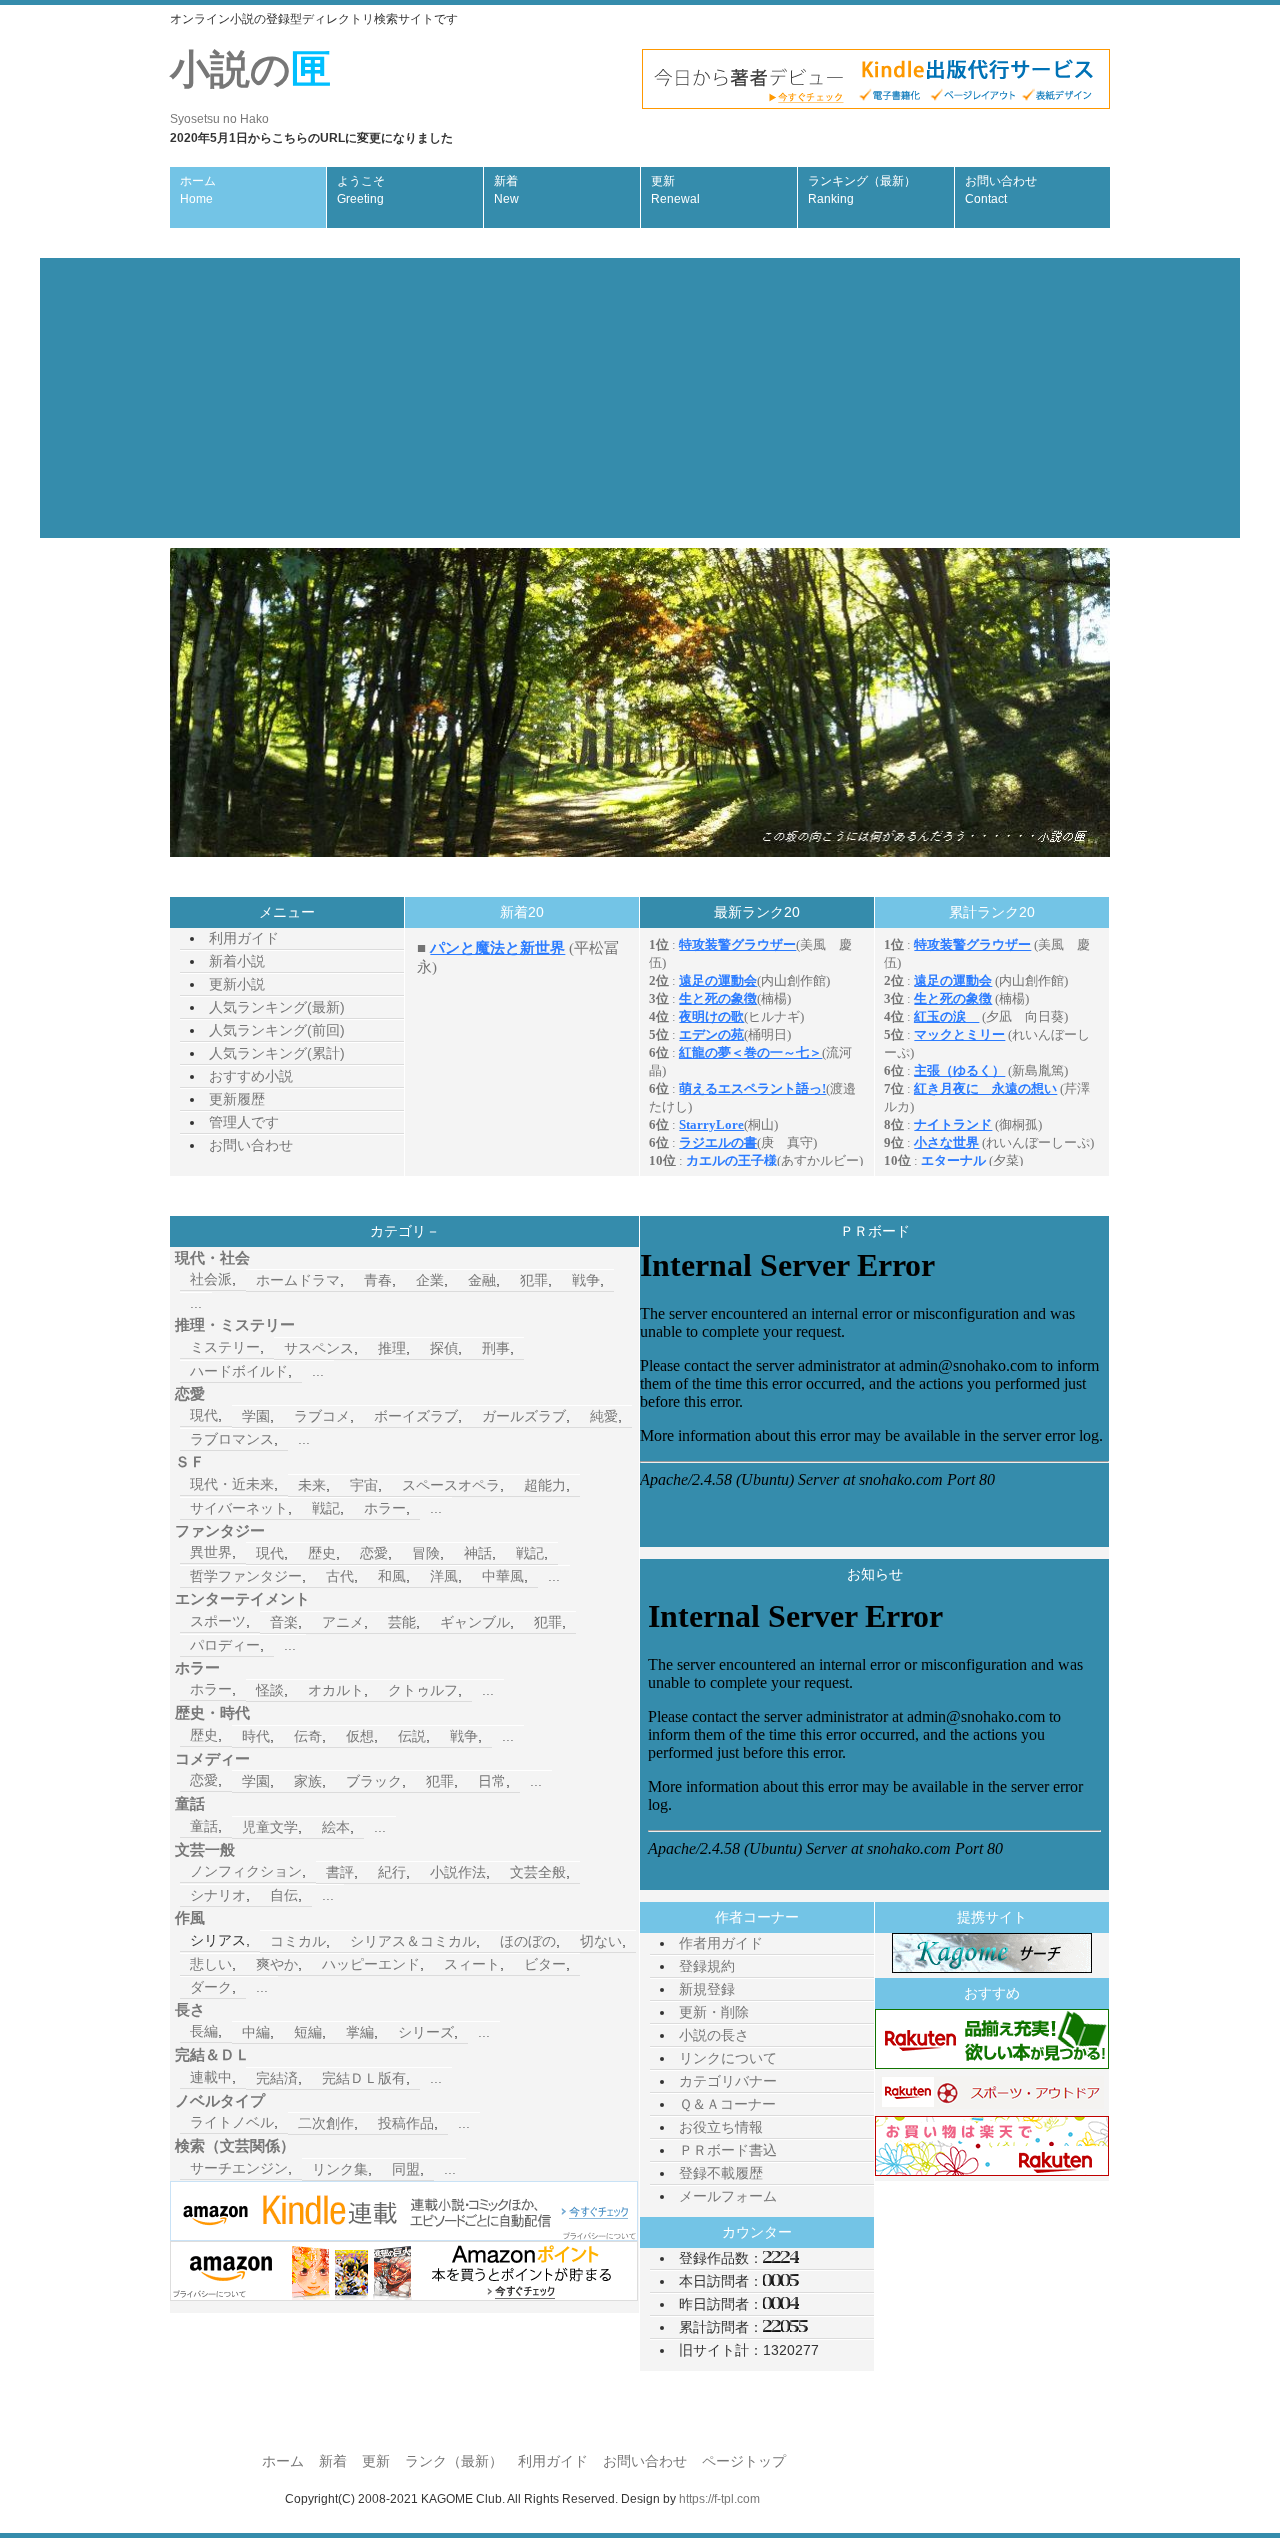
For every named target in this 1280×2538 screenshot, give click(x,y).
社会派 (211, 1279)
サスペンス (319, 1348)
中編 (256, 2032)
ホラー (385, 1508)
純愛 (604, 1416)
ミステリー (225, 1347)
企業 (430, 1280)
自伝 (284, 1895)
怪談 (270, 1690)
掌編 (360, 2032)
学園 (256, 1416)
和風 (392, 1576)
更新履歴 (237, 1099)
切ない (601, 1941)
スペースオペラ (451, 1485)
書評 (340, 1872)
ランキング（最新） (862, 190)
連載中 (211, 2077)
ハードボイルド (239, 1371)
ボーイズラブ (416, 1416)
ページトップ (744, 2461)
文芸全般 (538, 1872)
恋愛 (374, 1553)
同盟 (406, 2169)
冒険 (426, 1553)
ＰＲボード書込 (728, 2150)
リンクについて (728, 2058)
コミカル (298, 1941)
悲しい (211, 1964)
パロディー (225, 1645)
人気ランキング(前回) (277, 1030)
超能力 (545, 1485)
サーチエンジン (239, 2168)
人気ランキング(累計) (277, 1053)
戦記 (326, 1508)
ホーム (198, 190)
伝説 (412, 1736)
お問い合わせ (1001, 190)
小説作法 (458, 1872)
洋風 (444, 1576)
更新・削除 (714, 2012)
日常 (492, 1781)
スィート (472, 1964)
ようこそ (361, 190)
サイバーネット (239, 1508)
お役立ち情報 (721, 2127)
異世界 (211, 1552)
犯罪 (534, 1280)
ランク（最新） (454, 2461)
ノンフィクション (246, 1871)
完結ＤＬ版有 (364, 2078)
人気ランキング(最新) (277, 1007)
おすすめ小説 (251, 1076)
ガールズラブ (524, 1416)
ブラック (374, 1781)
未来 (312, 1485)
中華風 (503, 1576)
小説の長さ (714, 2035)
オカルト (336, 1690)
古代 (340, 1576)
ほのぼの (528, 1941)
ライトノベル (232, 2122)
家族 (308, 1781)
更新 (675, 190)
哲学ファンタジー (246, 1576)
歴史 (322, 1553)
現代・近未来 (232, 1484)
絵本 (336, 1827)
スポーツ (218, 1621)
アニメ (343, 1622)
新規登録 (707, 1989)
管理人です (244, 1122)
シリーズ (426, 2032)
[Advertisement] (640, 398)
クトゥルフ (423, 1690)
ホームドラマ (298, 1280)
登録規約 (707, 1966)
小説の (250, 86)
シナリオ (218, 1895)
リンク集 (340, 2169)
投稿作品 (406, 2123)
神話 (478, 1553)
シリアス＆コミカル (413, 1941)
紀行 (392, 1872)
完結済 (277, 2078)
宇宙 (364, 1485)
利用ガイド (244, 938)
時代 (256, 1736)
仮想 (360, 1736)
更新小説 (237, 984)
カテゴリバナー (728, 2081)
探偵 (444, 1348)
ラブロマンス (232, 1439)
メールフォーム (728, 2196)
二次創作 (326, 2123)
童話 (204, 1826)
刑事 (496, 1348)
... (196, 1303)
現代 (204, 1415)
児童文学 (270, 1827)
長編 (204, 2031)
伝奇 (308, 1736)
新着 (506, 190)
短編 (308, 2032)
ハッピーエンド (371, 1964)
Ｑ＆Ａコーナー (727, 2104)
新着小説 (237, 961)
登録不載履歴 (721, 2173)
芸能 (402, 1622)
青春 (378, 1280)
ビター (545, 1964)
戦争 (586, 1280)
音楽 (284, 1622)
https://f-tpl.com (719, 2499)
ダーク (211, 1987)
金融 (482, 1280)
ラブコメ (322, 1416)
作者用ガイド (721, 1943)
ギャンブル (475, 1622)
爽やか (277, 1964)
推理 (392, 1348)
